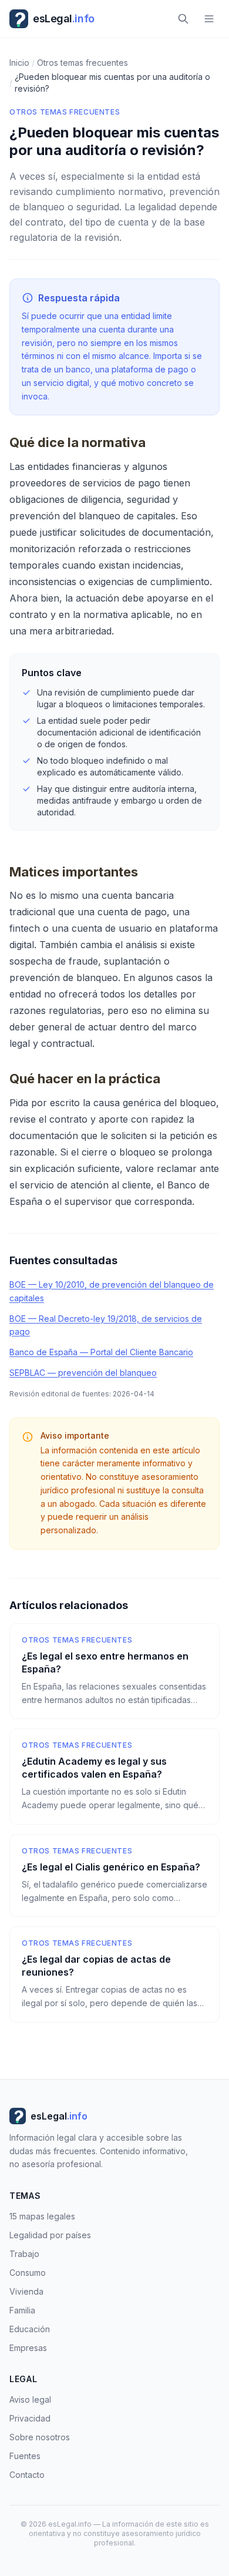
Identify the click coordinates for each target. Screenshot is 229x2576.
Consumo (28, 2273)
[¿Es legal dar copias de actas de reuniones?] (114, 1974)
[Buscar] (183, 19)
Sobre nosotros (40, 2437)
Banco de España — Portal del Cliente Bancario (101, 1352)
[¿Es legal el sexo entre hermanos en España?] (114, 1671)
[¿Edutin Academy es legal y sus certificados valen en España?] (114, 1776)
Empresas (28, 2348)
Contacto (27, 2475)
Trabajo (24, 2254)
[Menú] (209, 19)
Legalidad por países (50, 2235)
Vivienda (26, 2291)
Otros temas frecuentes (65, 112)
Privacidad (30, 2418)
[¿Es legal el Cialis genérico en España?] (114, 1876)
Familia (22, 2310)
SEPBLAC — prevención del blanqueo (83, 1373)
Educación (30, 2329)
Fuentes (25, 2456)
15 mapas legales (42, 2216)
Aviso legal (30, 2399)
